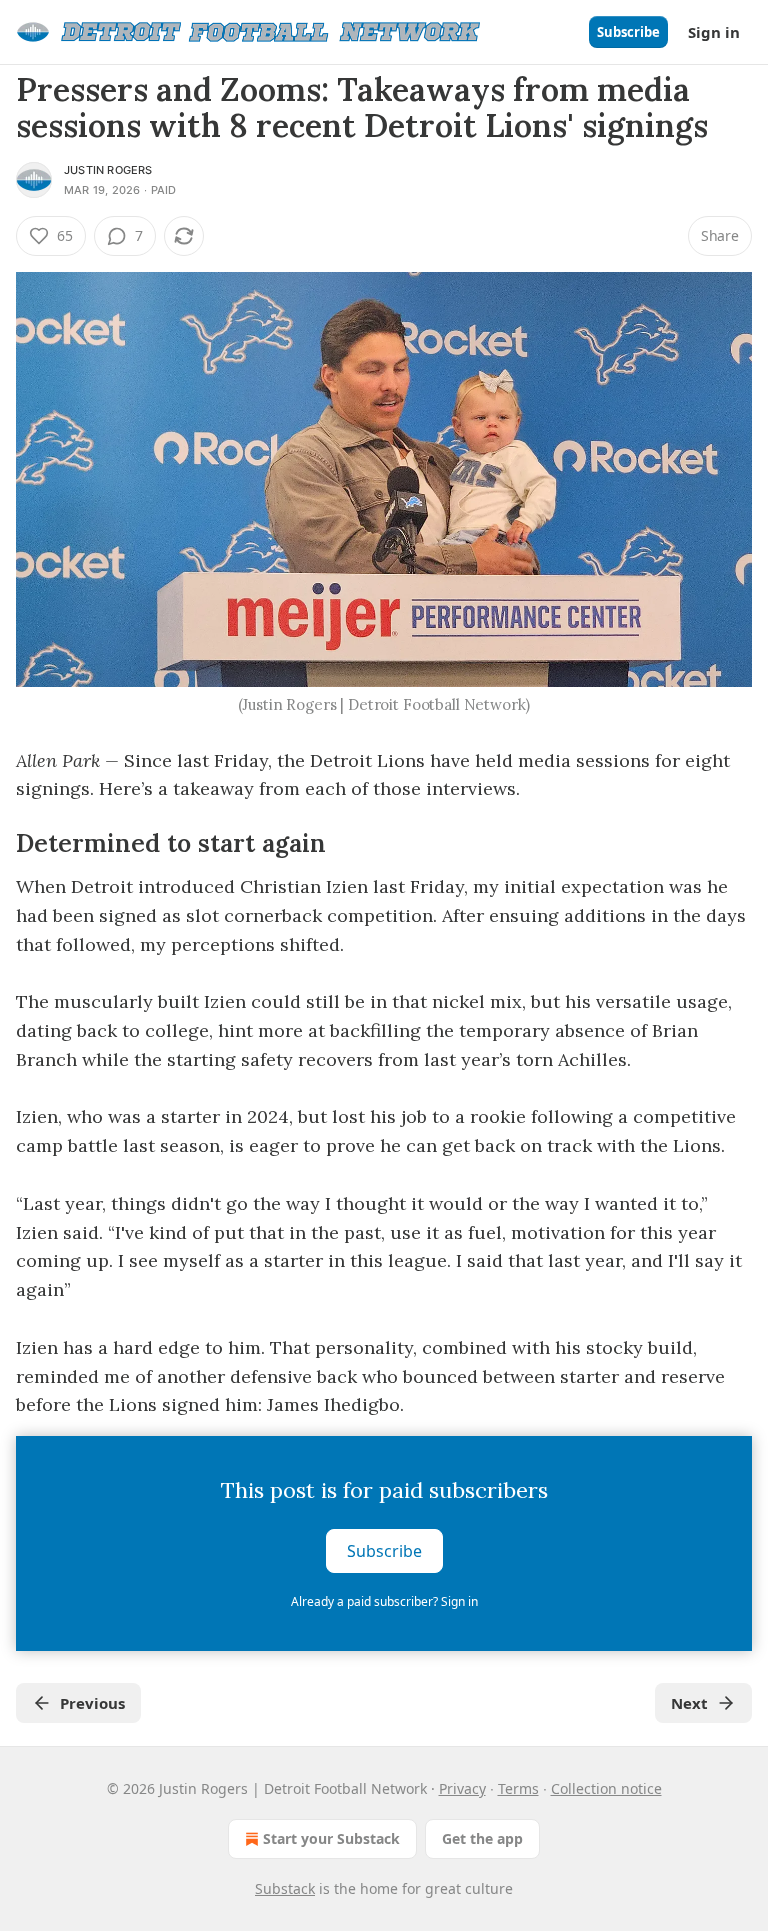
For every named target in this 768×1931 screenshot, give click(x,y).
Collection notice (606, 1788)
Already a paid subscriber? (384, 1601)
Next (689, 1703)
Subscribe (628, 32)
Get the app (482, 1838)
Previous (92, 1703)
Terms (518, 1788)
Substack (285, 1888)
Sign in (714, 32)
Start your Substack (331, 1838)
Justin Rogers (108, 170)
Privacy (462, 1788)
